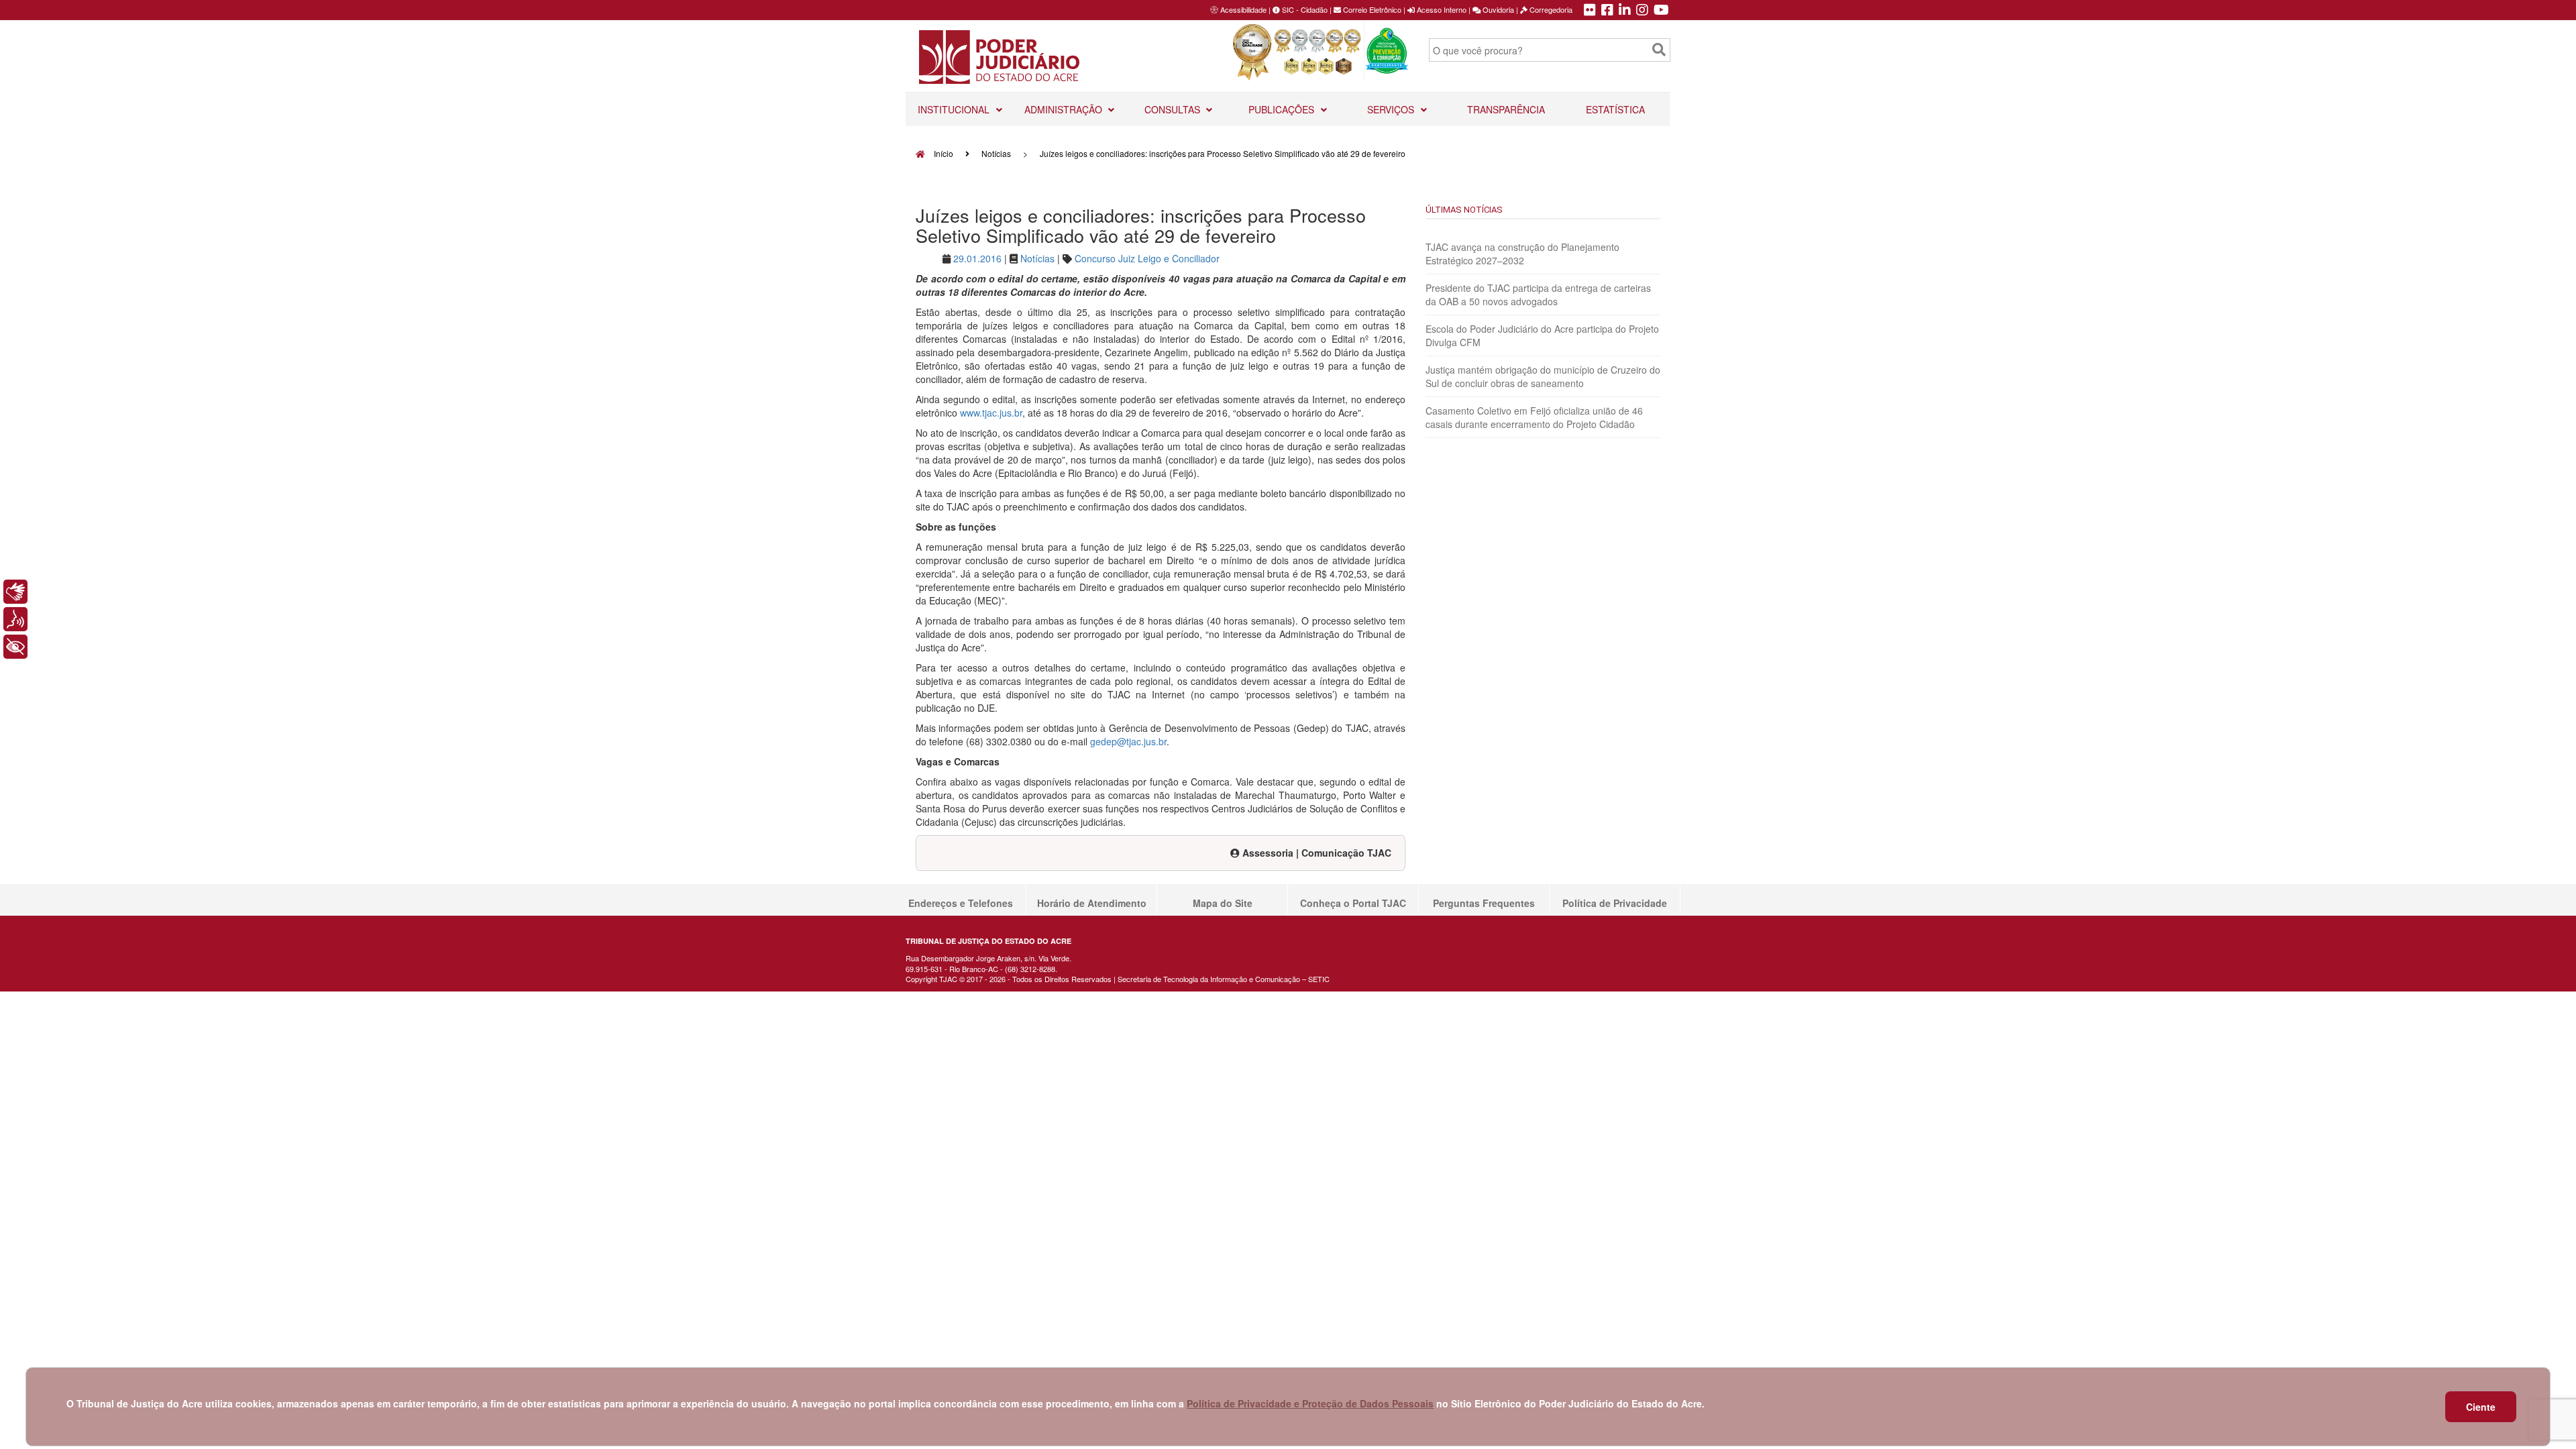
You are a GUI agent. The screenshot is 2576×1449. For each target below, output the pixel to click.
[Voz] (15, 619)
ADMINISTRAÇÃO (1065, 109)
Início (943, 153)
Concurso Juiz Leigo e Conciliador (1147, 258)
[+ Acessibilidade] (15, 647)
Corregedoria (1550, 9)
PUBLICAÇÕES (1283, 109)
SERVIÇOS (1392, 109)
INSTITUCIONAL (955, 109)
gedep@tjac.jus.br (1128, 741)
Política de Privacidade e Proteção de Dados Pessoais (1310, 1403)
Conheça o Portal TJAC (1353, 903)
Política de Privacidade (1615, 903)
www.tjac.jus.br (991, 413)
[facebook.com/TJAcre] (1607, 11)
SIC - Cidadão (1304, 9)
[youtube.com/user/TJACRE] (1661, 11)
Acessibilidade (1243, 9)
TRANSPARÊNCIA (1506, 109)
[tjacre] (1625, 11)
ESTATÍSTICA (1615, 109)
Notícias (996, 153)
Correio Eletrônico (1371, 9)
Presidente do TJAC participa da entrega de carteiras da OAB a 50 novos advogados (1538, 294)
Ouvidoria (1497, 9)
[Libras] (15, 592)
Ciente (2481, 1407)
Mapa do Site (1223, 903)
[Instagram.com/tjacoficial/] (1642, 11)
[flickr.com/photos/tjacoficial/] (1590, 11)
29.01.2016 (977, 258)
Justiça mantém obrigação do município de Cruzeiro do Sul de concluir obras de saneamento (1543, 376)
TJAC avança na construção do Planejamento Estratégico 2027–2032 (1522, 254)
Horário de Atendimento (1092, 903)
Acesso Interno (1441, 9)
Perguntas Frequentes (1484, 903)
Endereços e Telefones (961, 903)
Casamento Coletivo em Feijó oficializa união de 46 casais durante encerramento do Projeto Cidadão (1534, 417)
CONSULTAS (1174, 109)
